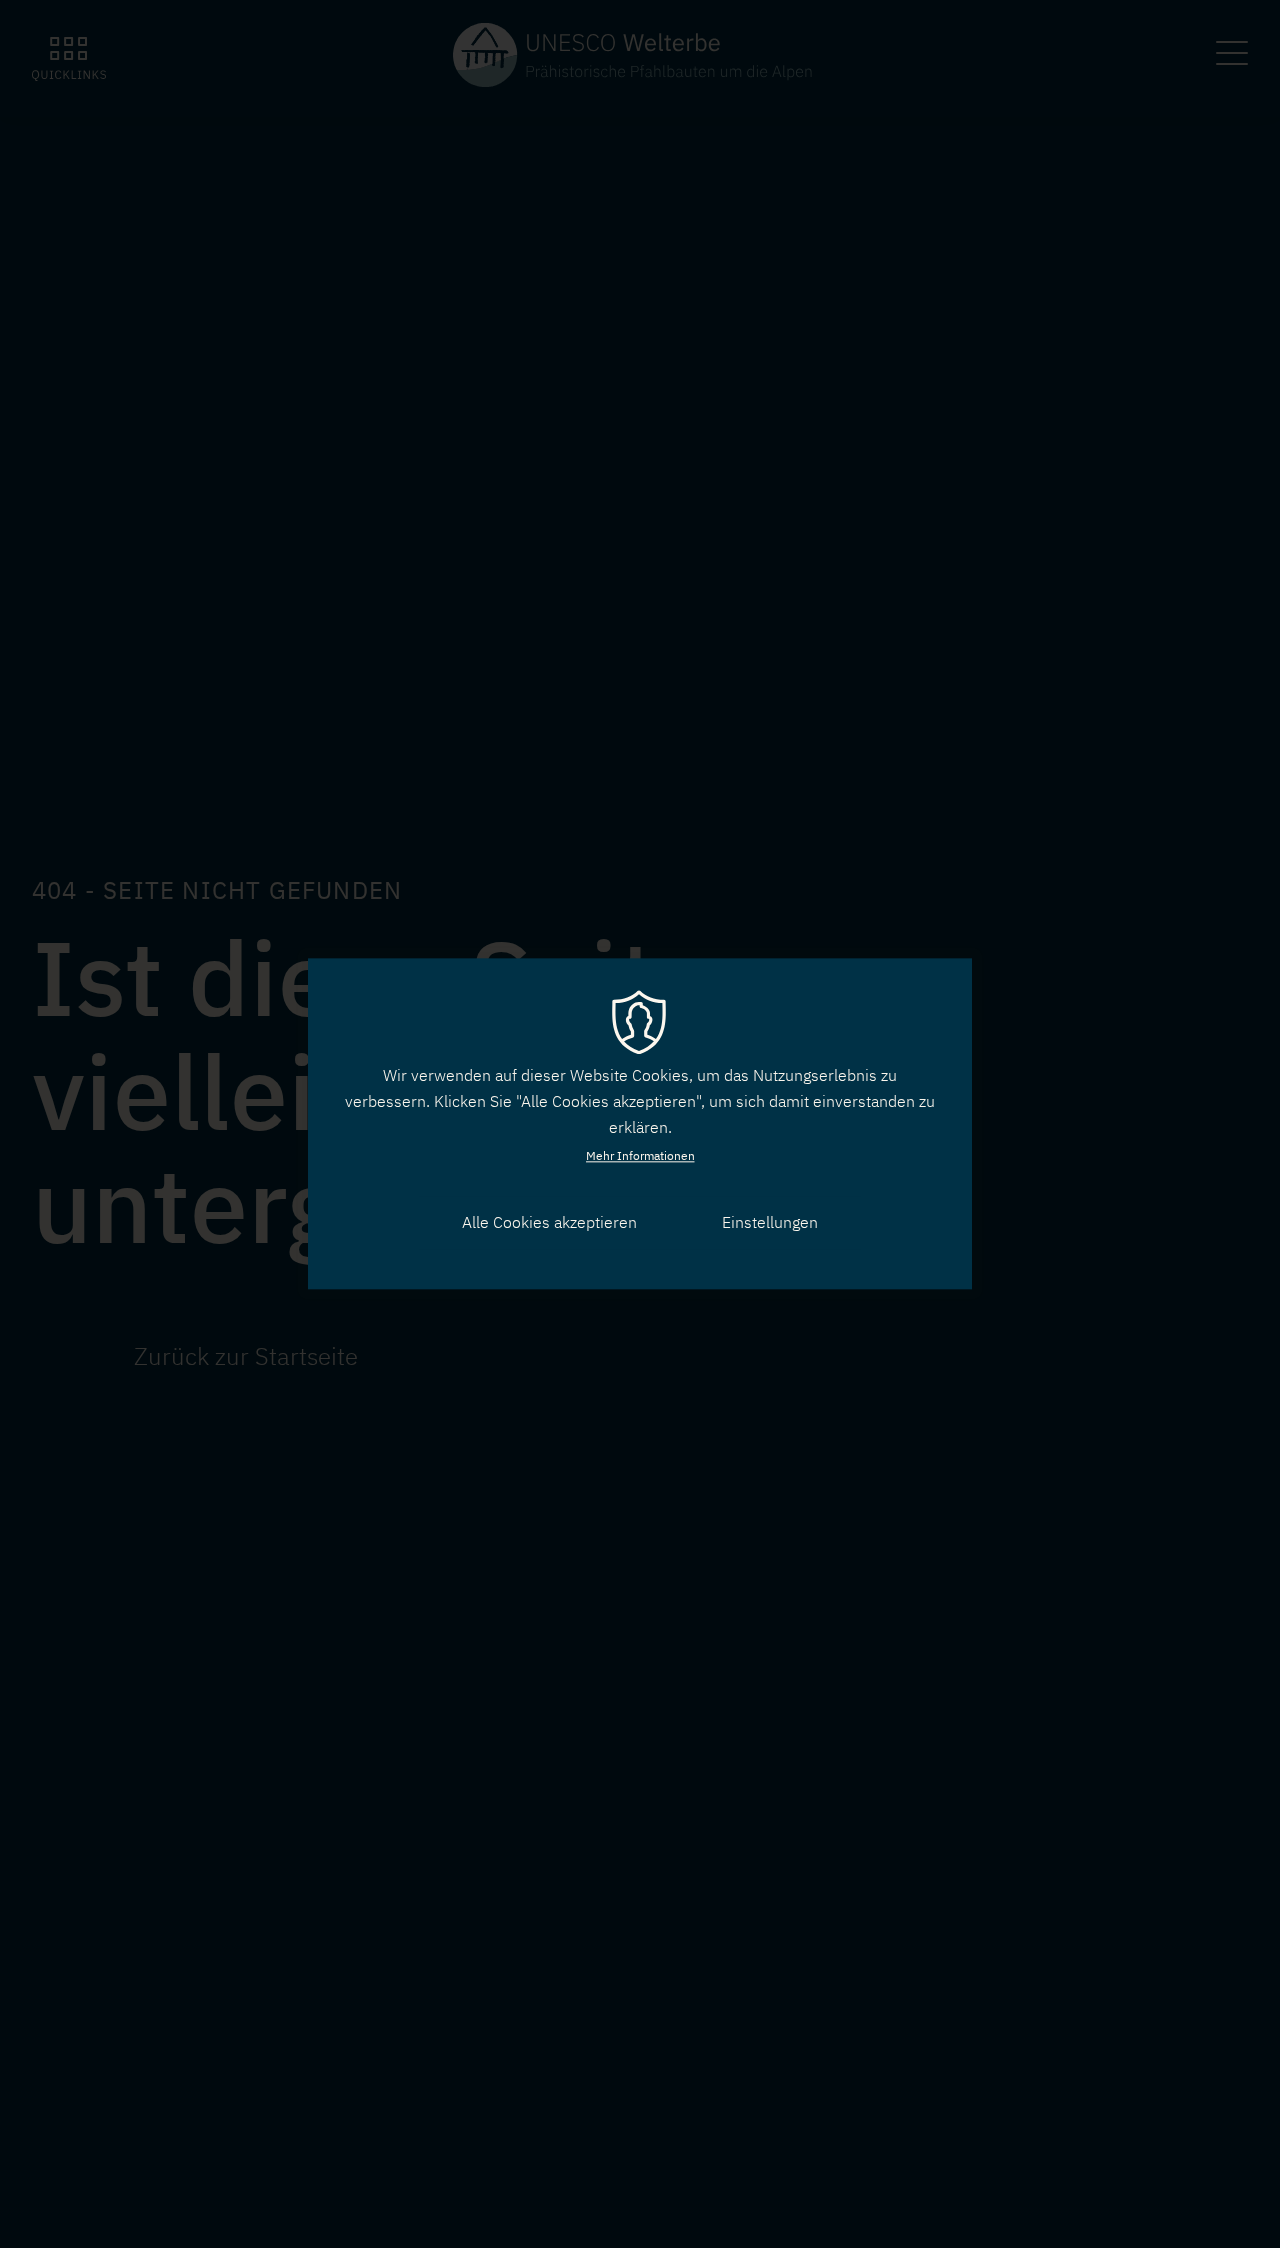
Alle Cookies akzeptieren (549, 1222)
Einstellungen (770, 1222)
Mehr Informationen (640, 1155)
